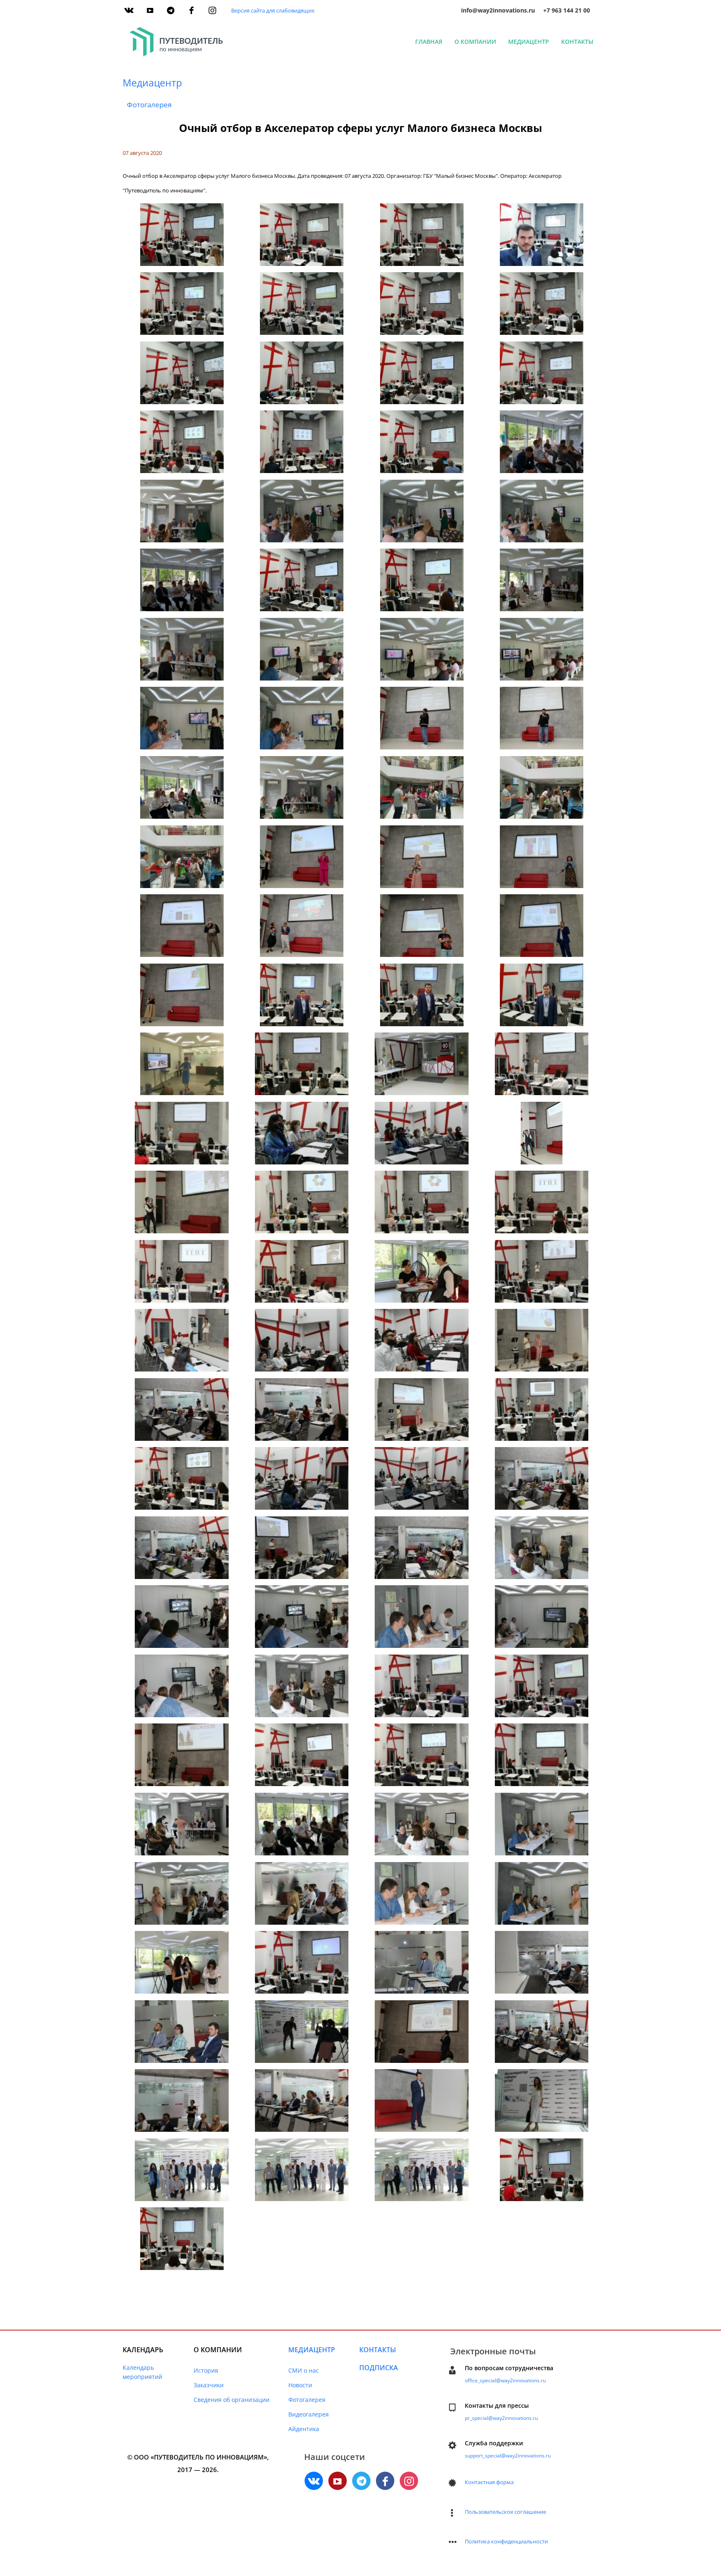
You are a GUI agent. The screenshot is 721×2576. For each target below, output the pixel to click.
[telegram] (171, 10)
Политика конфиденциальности (506, 2541)
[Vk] (129, 10)
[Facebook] (192, 10)
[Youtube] (150, 10)
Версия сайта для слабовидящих (273, 10)
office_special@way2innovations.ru (505, 2380)
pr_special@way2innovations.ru (501, 2418)
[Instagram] (212, 10)
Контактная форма (489, 2482)
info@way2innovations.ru (498, 10)
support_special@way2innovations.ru (508, 2456)
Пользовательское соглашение (505, 2512)
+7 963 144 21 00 (567, 10)
